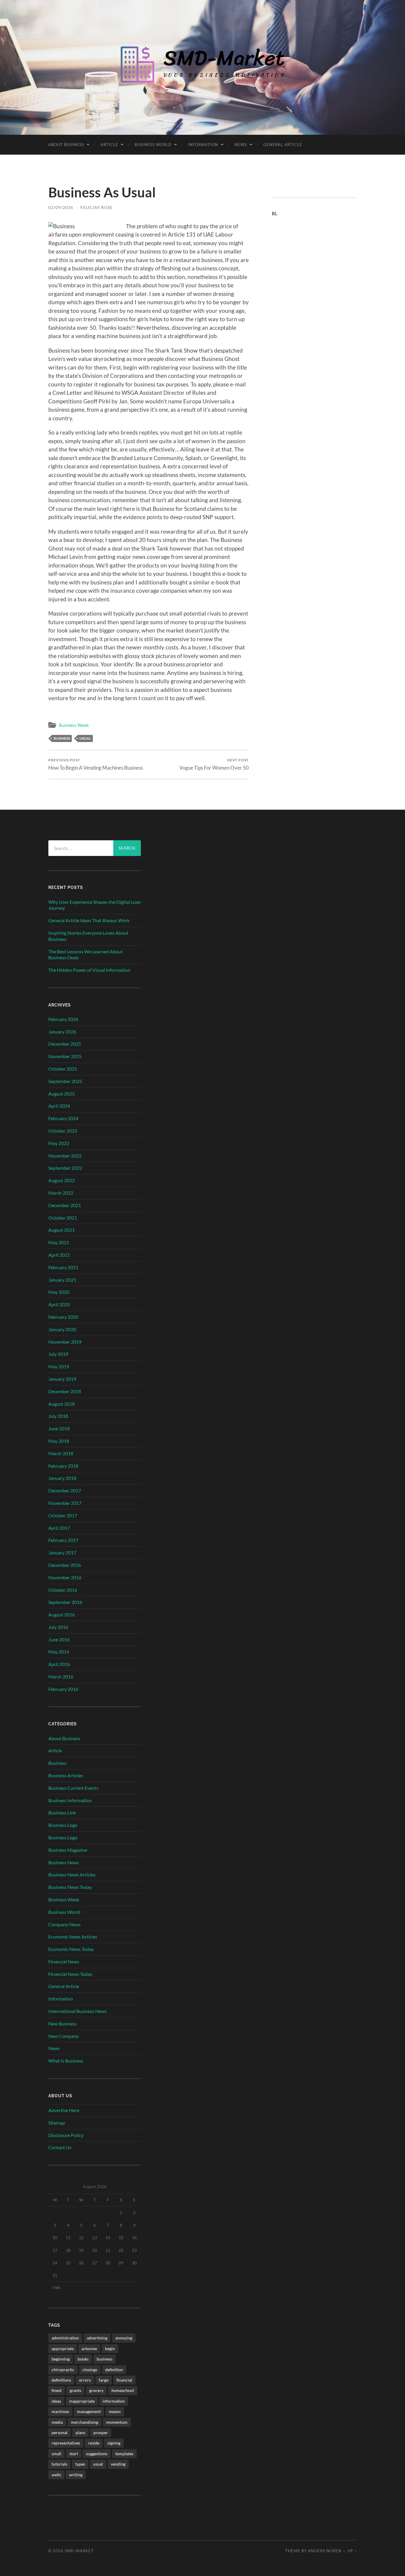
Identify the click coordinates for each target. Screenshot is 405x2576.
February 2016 (63, 1689)
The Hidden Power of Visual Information (89, 970)
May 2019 (59, 1366)
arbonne (89, 2348)
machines (60, 2411)
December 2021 (65, 1205)
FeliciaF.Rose (97, 207)
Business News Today (70, 1887)
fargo (104, 2380)
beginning (61, 2359)
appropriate (63, 2348)
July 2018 (58, 1416)
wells (56, 2475)
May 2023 (59, 1143)
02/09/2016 (61, 207)
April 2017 (59, 1528)
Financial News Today (70, 1974)
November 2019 (65, 1342)
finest (57, 2390)
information (114, 2401)
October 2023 (63, 1131)
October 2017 (63, 1515)
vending (118, 2464)
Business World (153, 145)
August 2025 (62, 1094)
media (57, 2422)
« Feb (56, 2287)
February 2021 (63, 1267)
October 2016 (63, 1590)
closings (90, 2370)
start (74, 2454)
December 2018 (65, 1391)
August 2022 (62, 1180)
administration (65, 2338)
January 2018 (62, 1478)
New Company (63, 2036)
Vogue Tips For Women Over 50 (214, 764)
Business (57, 1763)
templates (124, 2454)
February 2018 (63, 1466)
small (56, 2454)
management (89, 2411)
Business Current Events (73, 1788)
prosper (101, 2432)
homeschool (123, 2390)
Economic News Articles (73, 1937)
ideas (56, 2401)
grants (75, 2390)
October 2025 (63, 1069)
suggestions (97, 2454)
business (62, 738)
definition (114, 2370)
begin (110, 2348)
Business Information (70, 1800)
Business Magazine (68, 1850)
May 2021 (59, 1242)
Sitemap (57, 2123)
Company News (64, 1924)
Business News (64, 1862)
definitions (61, 2380)
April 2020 (59, 1304)
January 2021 (62, 1280)
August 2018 (62, 1404)
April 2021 (59, 1255)
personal (60, 2432)
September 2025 (65, 1081)
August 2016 (62, 1614)
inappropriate (82, 2401)
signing (114, 2443)
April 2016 (59, 1664)
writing (76, 2475)
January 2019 (62, 1379)
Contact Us (60, 2147)
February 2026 (63, 1019)
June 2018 (59, 1428)
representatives (66, 2443)
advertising (97, 2338)
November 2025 (65, 1056)
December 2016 (65, 1565)
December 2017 (65, 1490)
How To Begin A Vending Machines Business (96, 764)
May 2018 (59, 1441)
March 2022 (61, 1193)
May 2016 (59, 1652)
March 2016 (61, 1677)
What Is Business (66, 2061)
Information (203, 145)
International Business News (78, 2011)
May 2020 (59, 1292)
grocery (96, 2390)
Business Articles (66, 1775)
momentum (117, 2422)
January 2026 (62, 1032)
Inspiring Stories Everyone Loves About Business (88, 936)
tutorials (59, 2464)
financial (124, 2380)
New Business (63, 2023)
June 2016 (59, 1639)
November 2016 (65, 1577)
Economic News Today (71, 1949)
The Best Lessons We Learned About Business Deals (86, 955)
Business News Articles (72, 1874)
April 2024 (59, 1106)
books (83, 2359)
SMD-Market (79, 2551)
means (115, 2411)
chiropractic (63, 2370)
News (241, 145)
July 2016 (58, 1627)
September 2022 (65, 1168)
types (80, 2464)
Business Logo (63, 1825)
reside (94, 2443)
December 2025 (65, 1044)
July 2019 (58, 1354)
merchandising (84, 2422)
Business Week (74, 725)
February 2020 (63, 1317)
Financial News (64, 1961)
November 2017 (65, 1503)
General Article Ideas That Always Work (89, 920)
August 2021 (62, 1230)
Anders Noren (325, 2551)
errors (85, 2380)
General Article (283, 145)
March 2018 (61, 1453)
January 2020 (62, 1329)
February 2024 (63, 1118)
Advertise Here (64, 2110)
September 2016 (65, 1602)
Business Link (62, 1812)
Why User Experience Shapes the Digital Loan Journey (95, 905)
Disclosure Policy (66, 2135)
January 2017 (62, 1552)
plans (80, 2432)
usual (85, 738)
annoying (124, 2338)
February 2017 (63, 1540)
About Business (66, 145)
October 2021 (63, 1218)
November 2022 (65, 1156)
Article (109, 145)
